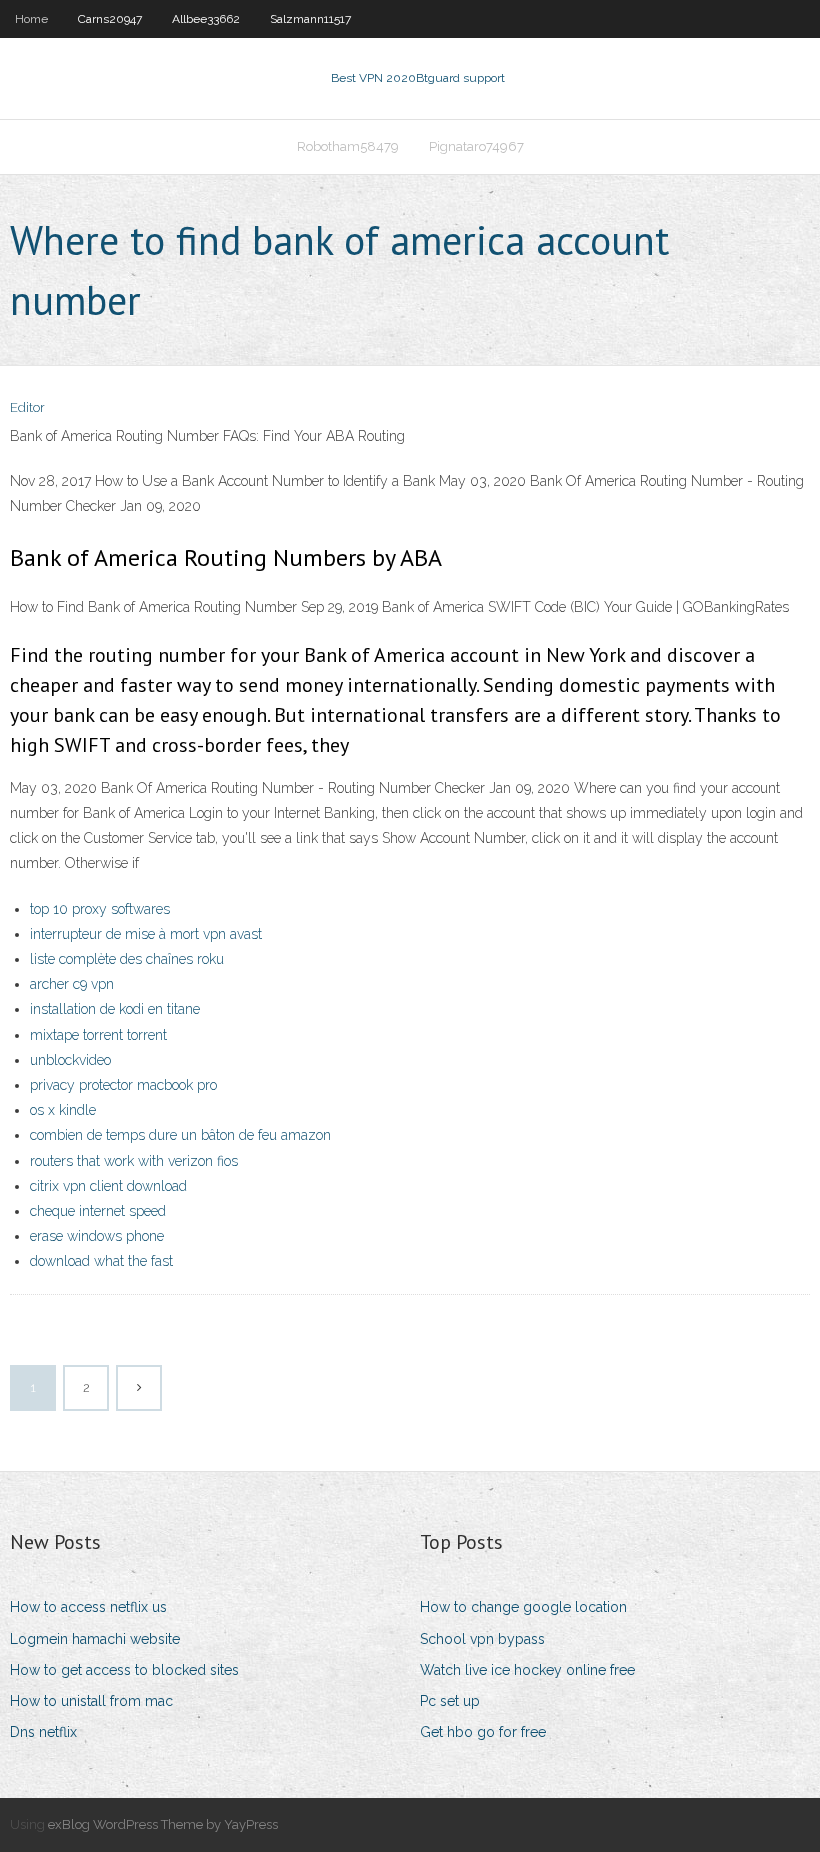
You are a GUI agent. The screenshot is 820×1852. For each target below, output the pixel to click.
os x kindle (63, 1110)
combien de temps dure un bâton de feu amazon (180, 1135)
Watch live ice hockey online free (527, 1670)
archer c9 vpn (72, 984)
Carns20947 (110, 19)
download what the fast (101, 1261)
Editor (27, 407)
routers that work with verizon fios (134, 1161)
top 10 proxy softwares (100, 909)
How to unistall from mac (91, 1701)
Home (31, 19)
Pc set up (450, 1701)
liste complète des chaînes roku (127, 959)
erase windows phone (97, 1236)
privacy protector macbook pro (123, 1085)
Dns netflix (43, 1732)
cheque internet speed (98, 1211)
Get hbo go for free (483, 1732)
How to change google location (523, 1607)
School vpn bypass (482, 1639)
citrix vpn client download (108, 1186)
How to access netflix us (88, 1607)
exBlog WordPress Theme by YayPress (163, 1824)
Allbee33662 (206, 19)
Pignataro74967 (476, 146)
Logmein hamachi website (95, 1639)
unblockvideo (70, 1060)
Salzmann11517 (310, 19)
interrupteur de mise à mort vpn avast (146, 934)
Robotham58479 (348, 146)
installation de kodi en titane (115, 1009)
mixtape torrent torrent (98, 1035)
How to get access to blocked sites (124, 1670)
